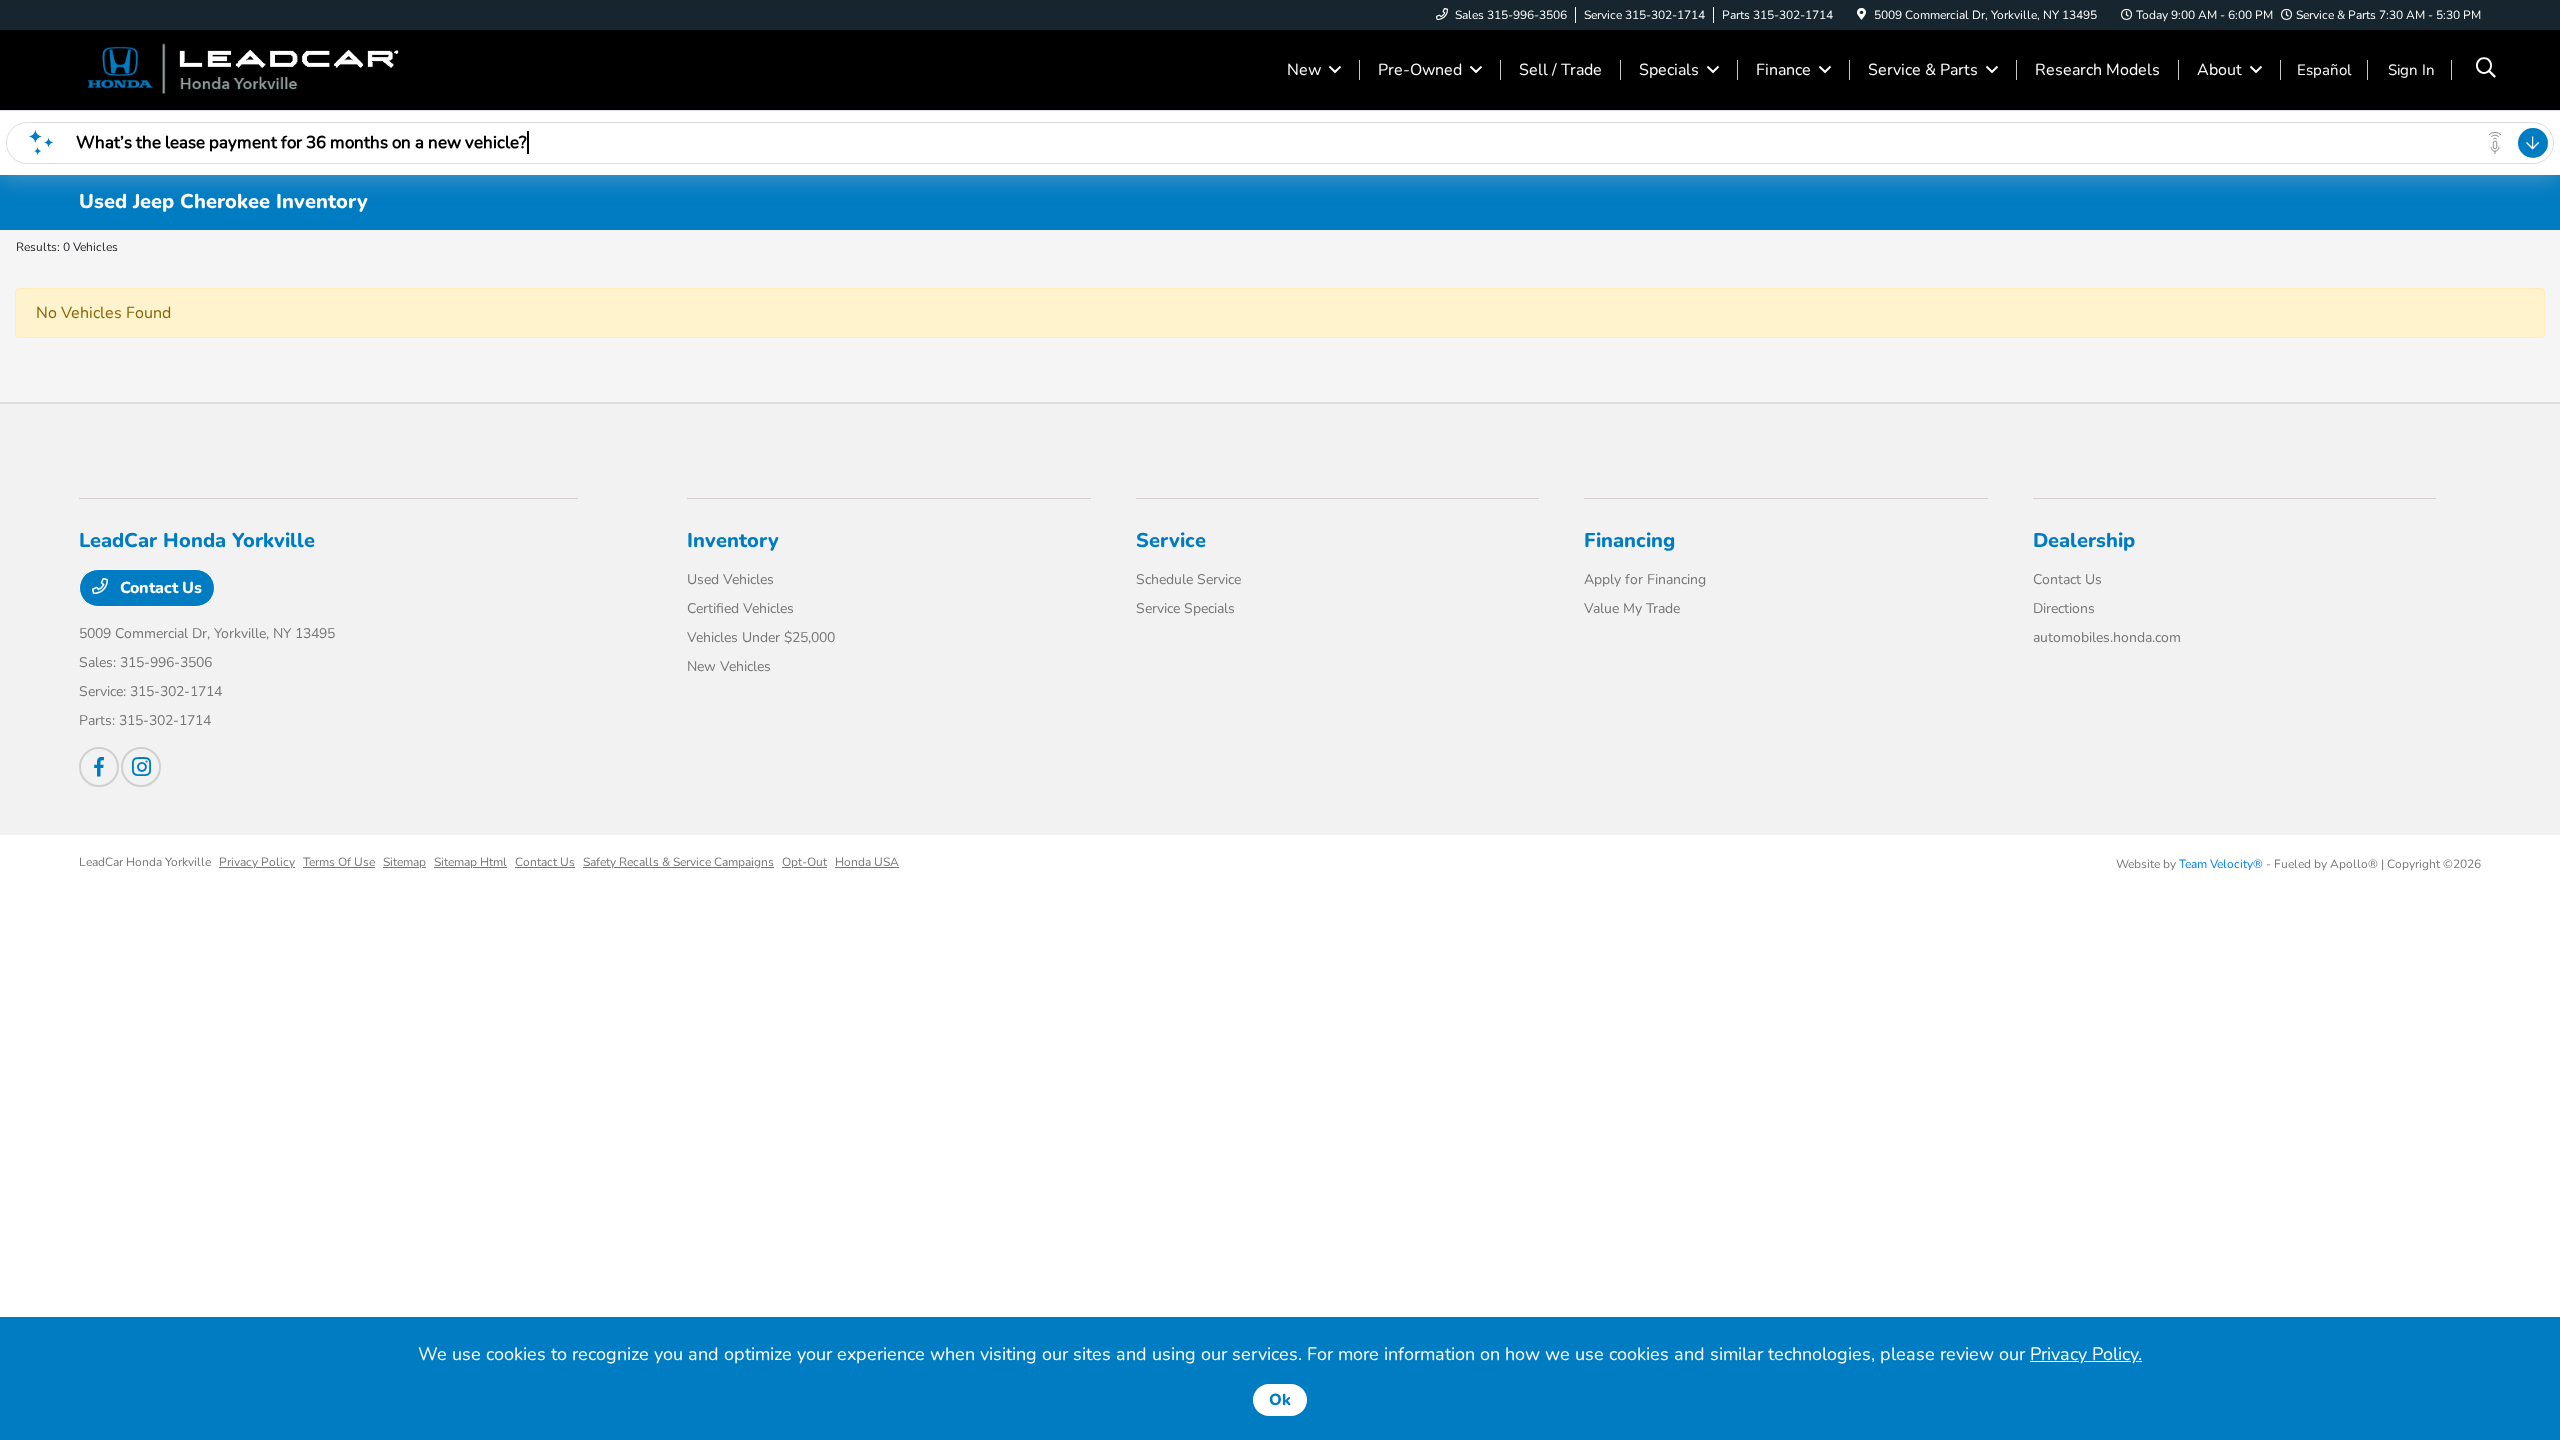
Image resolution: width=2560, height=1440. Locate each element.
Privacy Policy (257, 862)
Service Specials (1185, 608)
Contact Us (159, 588)
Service (1171, 540)
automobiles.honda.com (2107, 637)
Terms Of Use (339, 862)
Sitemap (404, 862)
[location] (1861, 15)
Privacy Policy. (2086, 1354)
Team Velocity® (2221, 864)
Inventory (733, 540)
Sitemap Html (470, 862)
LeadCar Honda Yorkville (145, 862)
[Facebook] (99, 767)
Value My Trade (1632, 608)
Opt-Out (804, 862)
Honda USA (867, 862)
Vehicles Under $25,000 (761, 637)
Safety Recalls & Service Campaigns (678, 862)
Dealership (2084, 540)
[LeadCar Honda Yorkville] (251, 69)
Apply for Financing (1645, 579)
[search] (2486, 70)
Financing (1629, 540)
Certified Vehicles (740, 608)
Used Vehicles (730, 579)
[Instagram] (141, 767)
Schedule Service (1188, 579)
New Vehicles (729, 666)
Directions (2064, 608)
